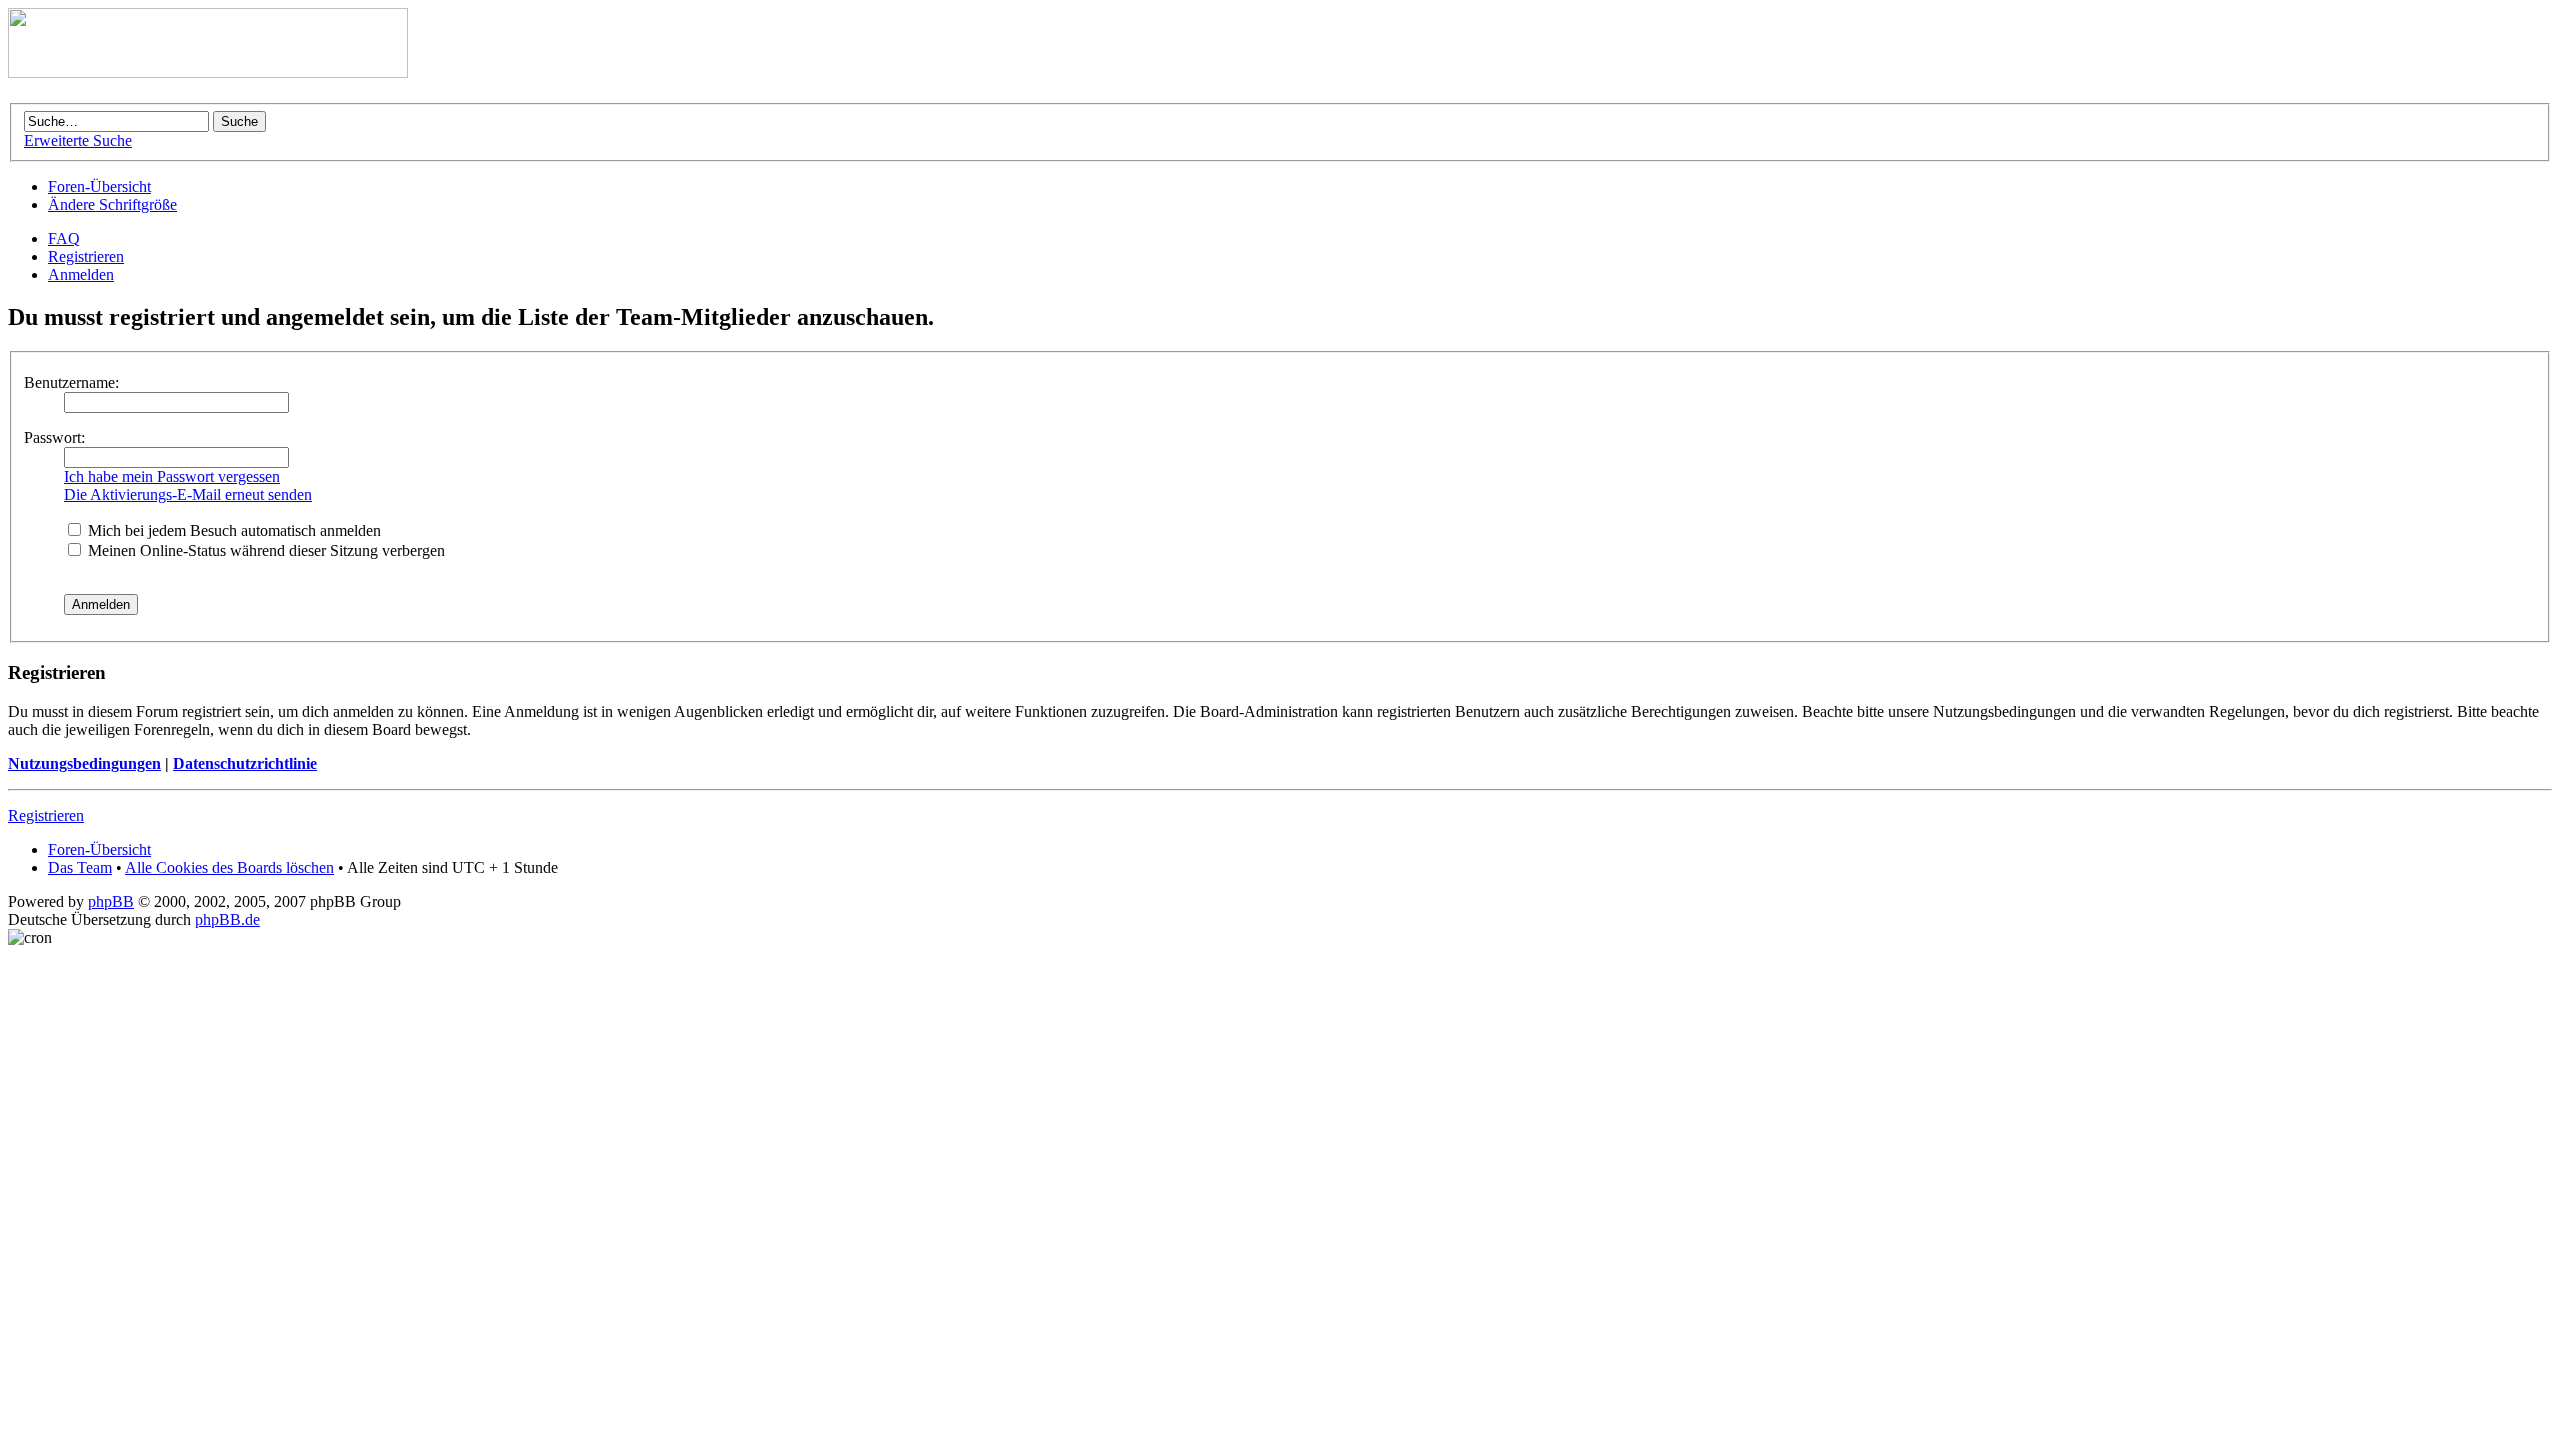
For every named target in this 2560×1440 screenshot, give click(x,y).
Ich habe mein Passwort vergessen (172, 476)
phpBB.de (227, 919)
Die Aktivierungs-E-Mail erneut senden (188, 494)
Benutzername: (71, 382)
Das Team (80, 867)
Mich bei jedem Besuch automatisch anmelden (232, 530)
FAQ (64, 238)
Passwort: (54, 437)
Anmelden (81, 274)
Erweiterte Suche (78, 140)
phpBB (111, 901)
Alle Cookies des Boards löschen (229, 867)
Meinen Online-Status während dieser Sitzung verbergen (264, 550)
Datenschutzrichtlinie (245, 763)
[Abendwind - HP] (208, 72)
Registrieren (86, 256)
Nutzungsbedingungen (84, 763)
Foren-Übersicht (99, 186)
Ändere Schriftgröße (112, 204)
